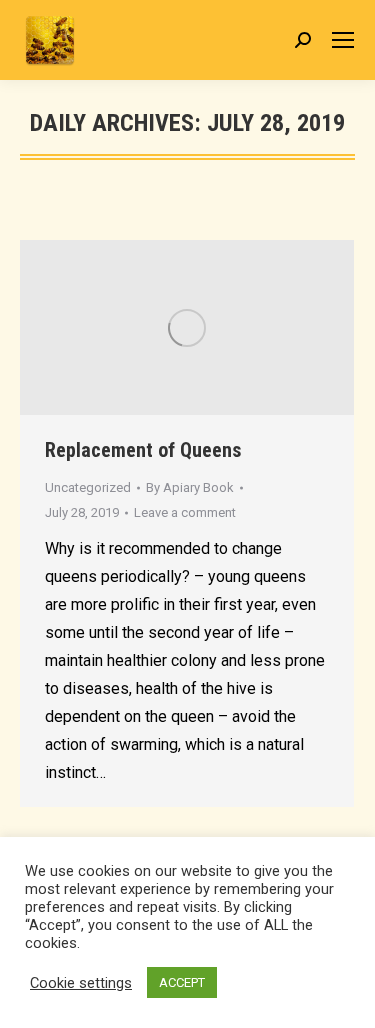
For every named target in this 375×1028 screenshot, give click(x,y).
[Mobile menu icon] (343, 40)
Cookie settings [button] (81, 983)
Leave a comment (185, 512)
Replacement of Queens (143, 450)
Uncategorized (88, 487)
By (190, 487)
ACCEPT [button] (182, 982)
